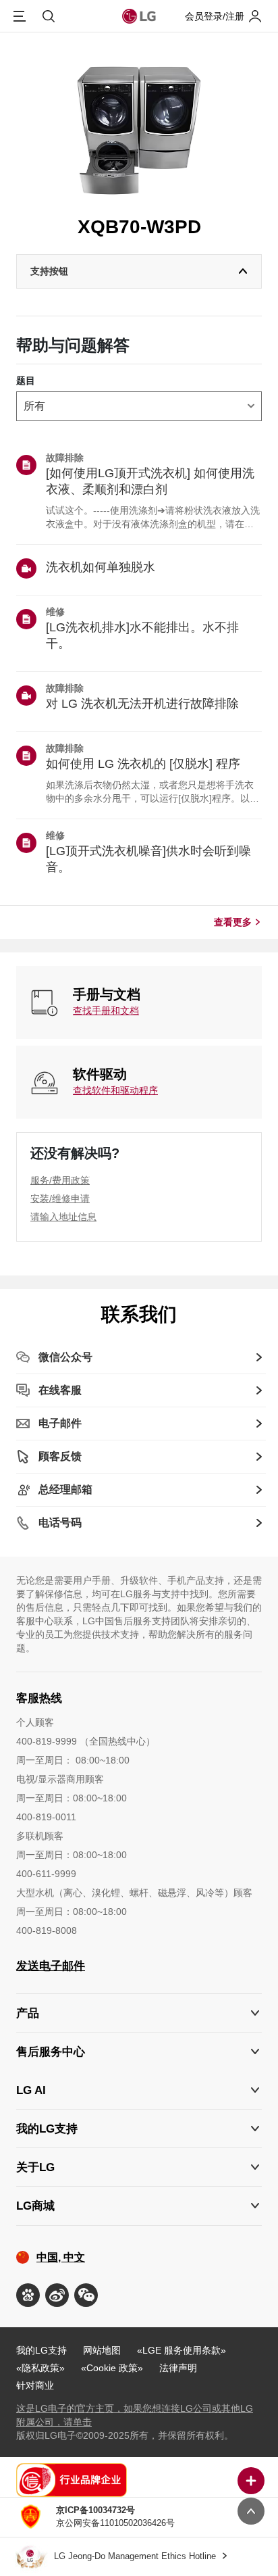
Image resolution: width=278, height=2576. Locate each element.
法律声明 (178, 2368)
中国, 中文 (61, 2257)
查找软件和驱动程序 (115, 1090)
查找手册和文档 (106, 1011)
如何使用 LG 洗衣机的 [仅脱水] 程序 (143, 764)
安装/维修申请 (60, 1198)
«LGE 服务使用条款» (182, 2350)
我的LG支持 (41, 2350)
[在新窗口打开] (28, 2295)
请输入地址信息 (63, 1217)
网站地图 (102, 2350)
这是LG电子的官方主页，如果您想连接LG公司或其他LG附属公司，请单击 (135, 2415)
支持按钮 (49, 271)
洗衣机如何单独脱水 (101, 567)
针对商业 (35, 2385)
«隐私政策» (40, 2368)
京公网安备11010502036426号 (115, 2517)
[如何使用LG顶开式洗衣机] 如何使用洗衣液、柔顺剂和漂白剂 (150, 481)
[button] (139, 2052)
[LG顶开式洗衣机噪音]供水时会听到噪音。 (148, 859)
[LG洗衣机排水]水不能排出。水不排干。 (142, 635)
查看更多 (233, 922)
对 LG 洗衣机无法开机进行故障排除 (142, 704)
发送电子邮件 (51, 1966)
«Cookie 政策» (112, 2368)
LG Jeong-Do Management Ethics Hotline (136, 2556)
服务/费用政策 (60, 1180)
